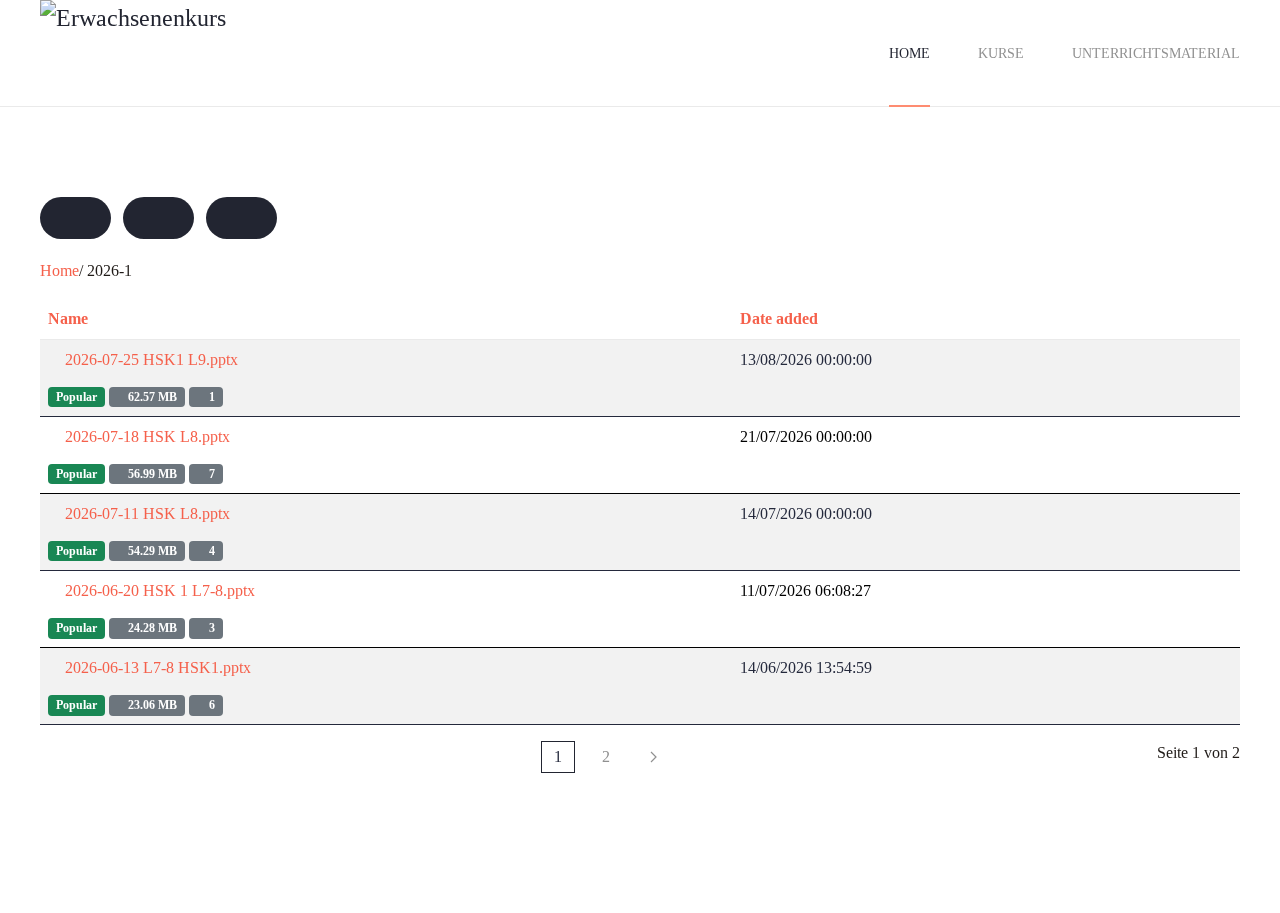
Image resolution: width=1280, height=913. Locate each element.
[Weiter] (653, 757)
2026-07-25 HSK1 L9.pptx (149, 359)
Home (909, 53)
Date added (779, 318)
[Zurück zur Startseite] (240, 53)
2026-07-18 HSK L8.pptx (145, 436)
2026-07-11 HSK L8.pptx (145, 513)
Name (68, 318)
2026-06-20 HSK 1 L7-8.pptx (158, 590)
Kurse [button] (1001, 53)
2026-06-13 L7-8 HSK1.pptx (156, 667)
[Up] (158, 218)
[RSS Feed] (241, 218)
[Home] (75, 218)
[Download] (1027, 359)
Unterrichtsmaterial (1156, 53)
